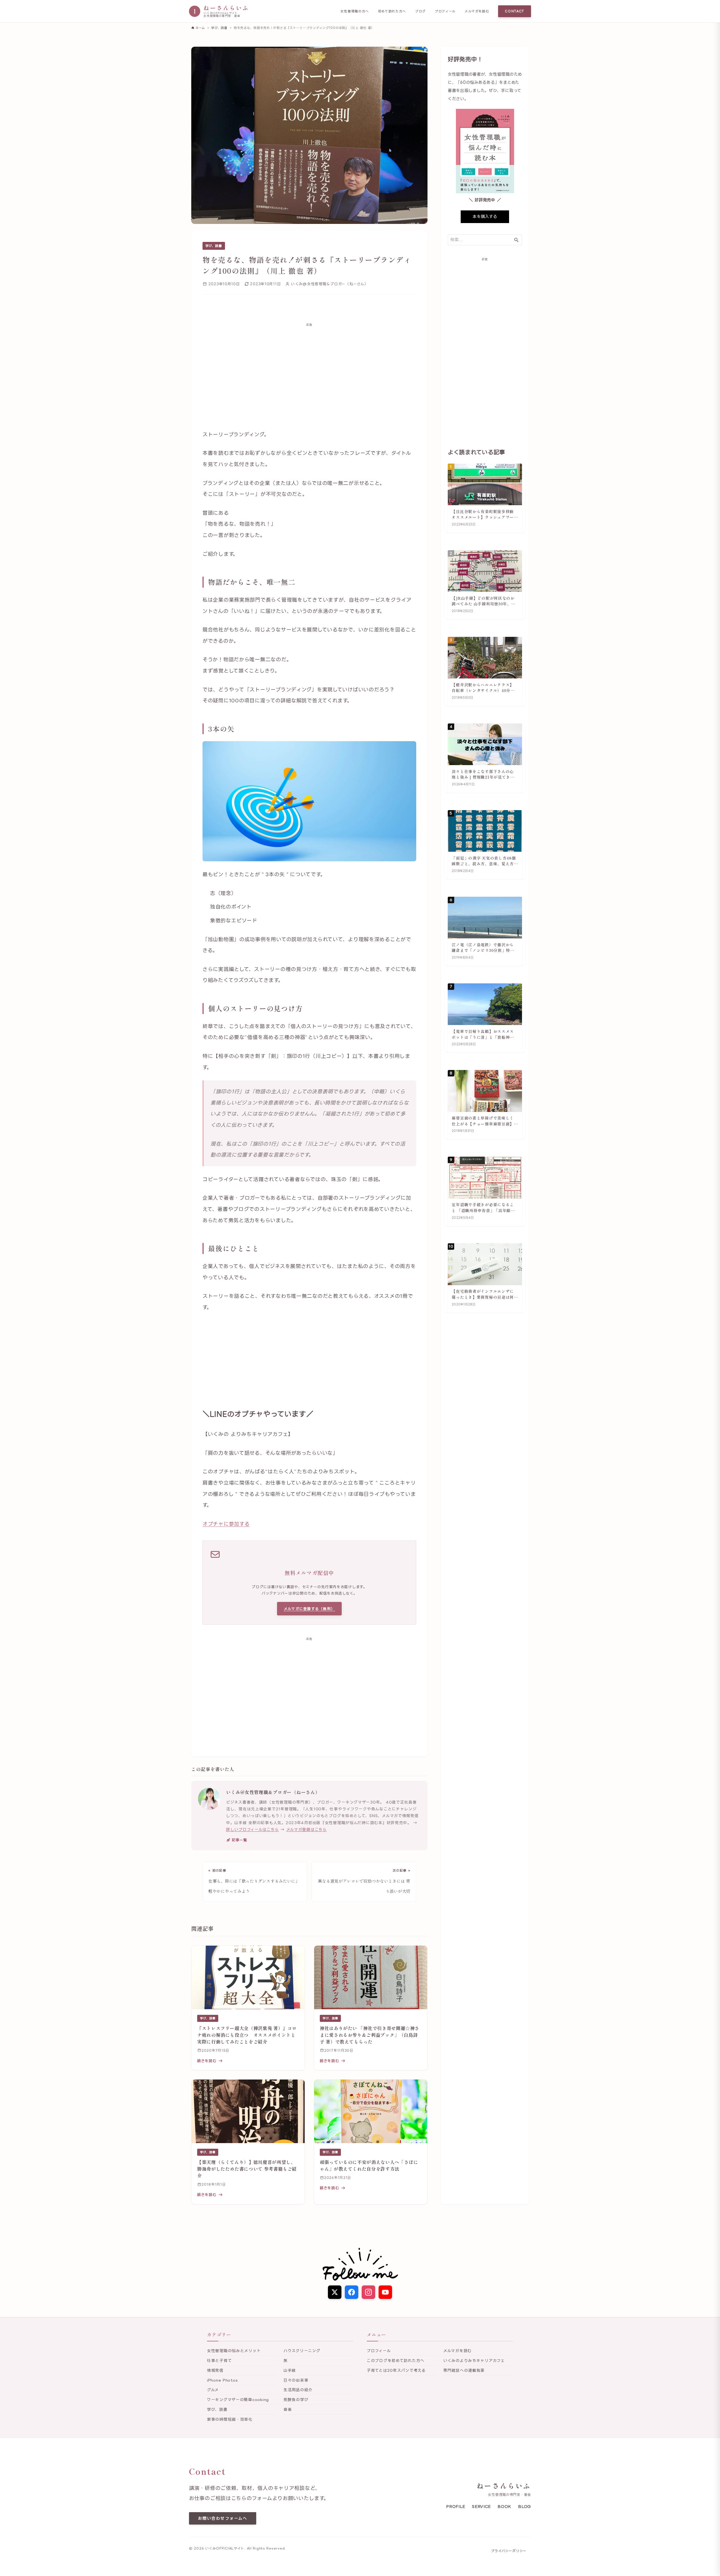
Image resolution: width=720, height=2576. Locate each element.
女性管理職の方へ (355, 11)
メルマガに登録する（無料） (310, 1609)
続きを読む (207, 2061)
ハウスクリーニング (302, 2351)
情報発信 (215, 2370)
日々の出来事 (296, 2380)
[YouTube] (385, 2292)
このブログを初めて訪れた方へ (396, 2360)
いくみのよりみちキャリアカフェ (474, 2360)
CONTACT (515, 11)
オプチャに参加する (226, 1524)
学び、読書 (214, 246)
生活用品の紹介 (298, 2390)
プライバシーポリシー (509, 2551)
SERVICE (481, 2506)
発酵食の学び (296, 2399)
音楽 (288, 2409)
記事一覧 (239, 1840)
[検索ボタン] (516, 240)
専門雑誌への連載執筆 (464, 2370)
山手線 (290, 2370)
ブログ (420, 11)
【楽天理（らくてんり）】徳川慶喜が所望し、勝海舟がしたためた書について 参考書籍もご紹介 (247, 2169)
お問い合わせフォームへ (223, 2518)
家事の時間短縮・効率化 (230, 2419)
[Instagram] (368, 2292)
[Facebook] (352, 2292)
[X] (335, 2292)
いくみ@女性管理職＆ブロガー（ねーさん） (273, 1792)
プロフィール (445, 11)
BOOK (504, 2506)
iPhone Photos (222, 2380)
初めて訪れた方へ (392, 11)
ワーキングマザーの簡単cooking (238, 2399)
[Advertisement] (309, 372)
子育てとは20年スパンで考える (396, 2370)
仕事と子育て (219, 2360)
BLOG (525, 2506)
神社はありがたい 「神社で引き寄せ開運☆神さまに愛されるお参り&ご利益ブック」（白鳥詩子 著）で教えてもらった (370, 2035)
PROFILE (456, 2506)
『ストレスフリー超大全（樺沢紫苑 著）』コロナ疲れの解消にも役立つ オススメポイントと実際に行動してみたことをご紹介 (247, 2035)
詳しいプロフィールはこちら (252, 1829)
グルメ (213, 2390)
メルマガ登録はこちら (307, 1829)
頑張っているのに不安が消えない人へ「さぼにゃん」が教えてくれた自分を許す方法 (369, 2165)
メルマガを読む (477, 11)
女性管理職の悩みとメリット (234, 2351)
